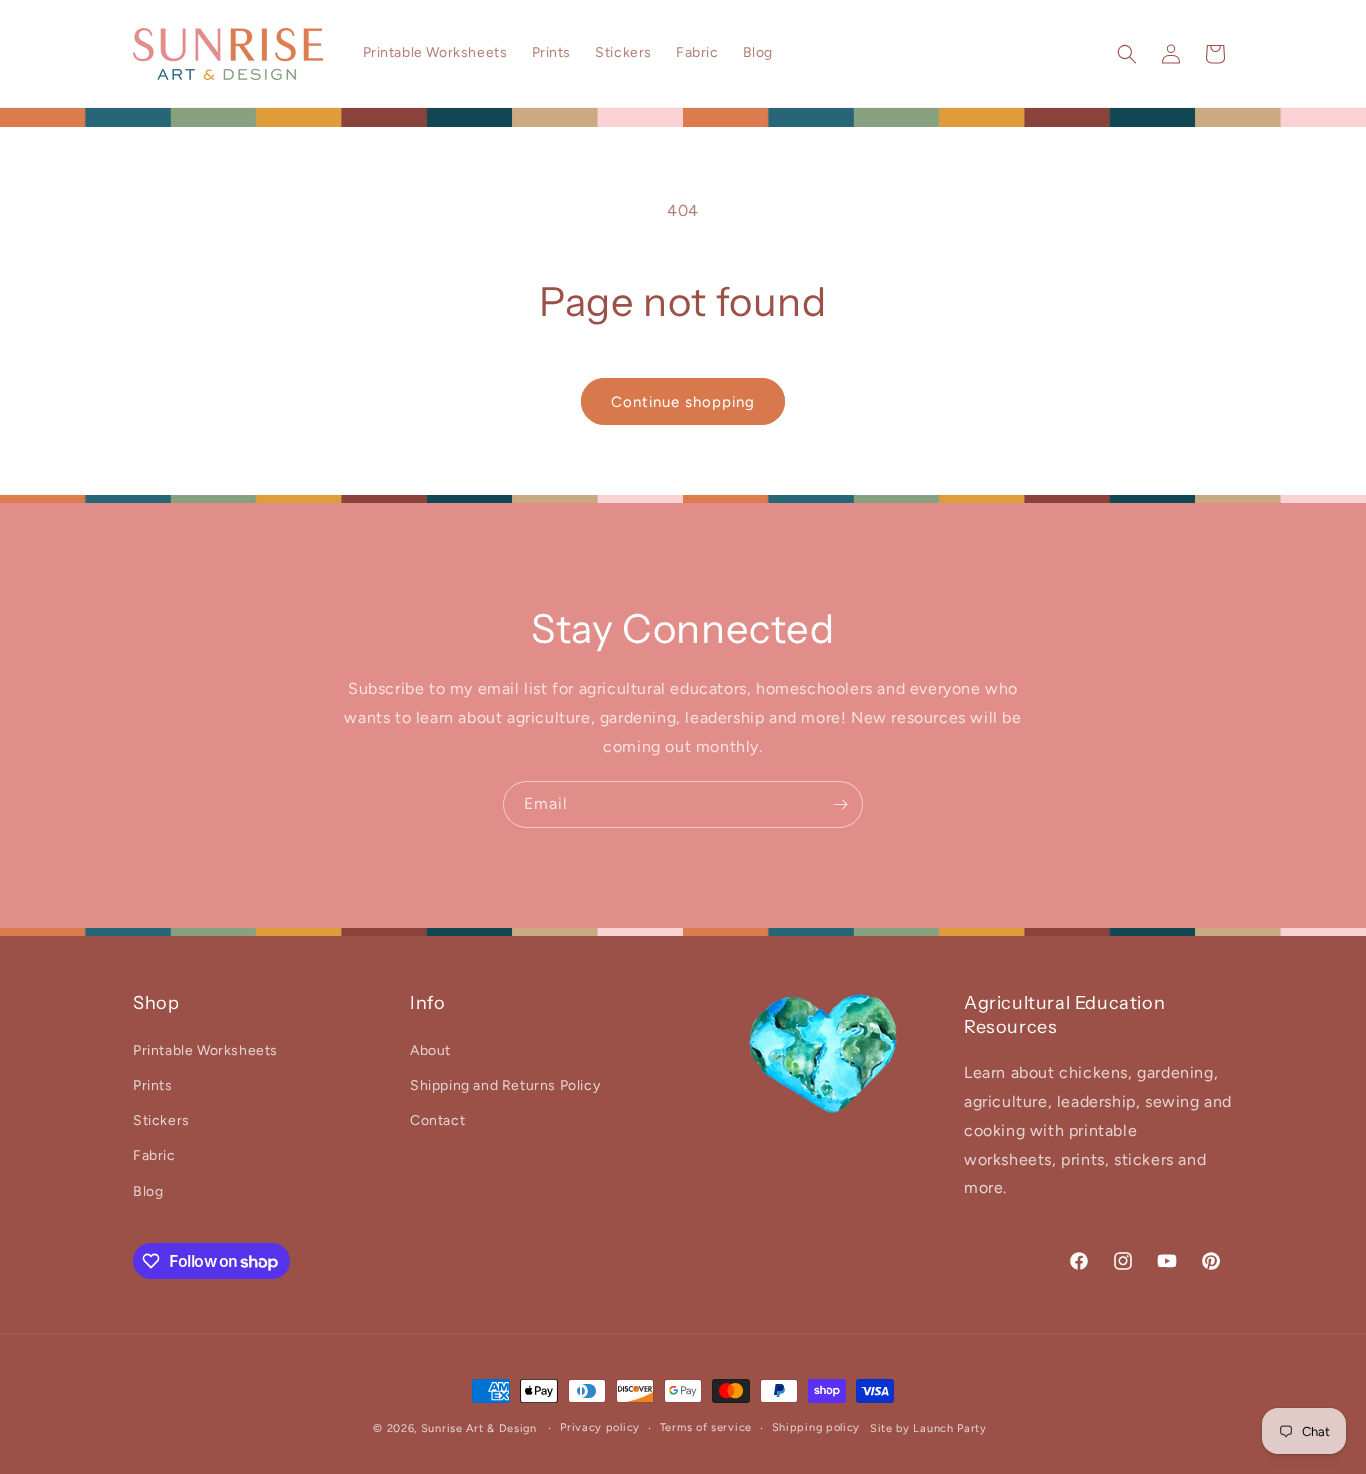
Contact (437, 1120)
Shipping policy (816, 1427)
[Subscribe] (840, 804)
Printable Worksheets (205, 1050)
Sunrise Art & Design (479, 1428)
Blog (148, 1191)
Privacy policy (600, 1427)
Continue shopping (683, 402)
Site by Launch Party (928, 1428)
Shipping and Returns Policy (505, 1085)
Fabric (154, 1155)
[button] (1127, 54)
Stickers (161, 1120)
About (430, 1050)
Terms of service (706, 1427)
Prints (153, 1085)
